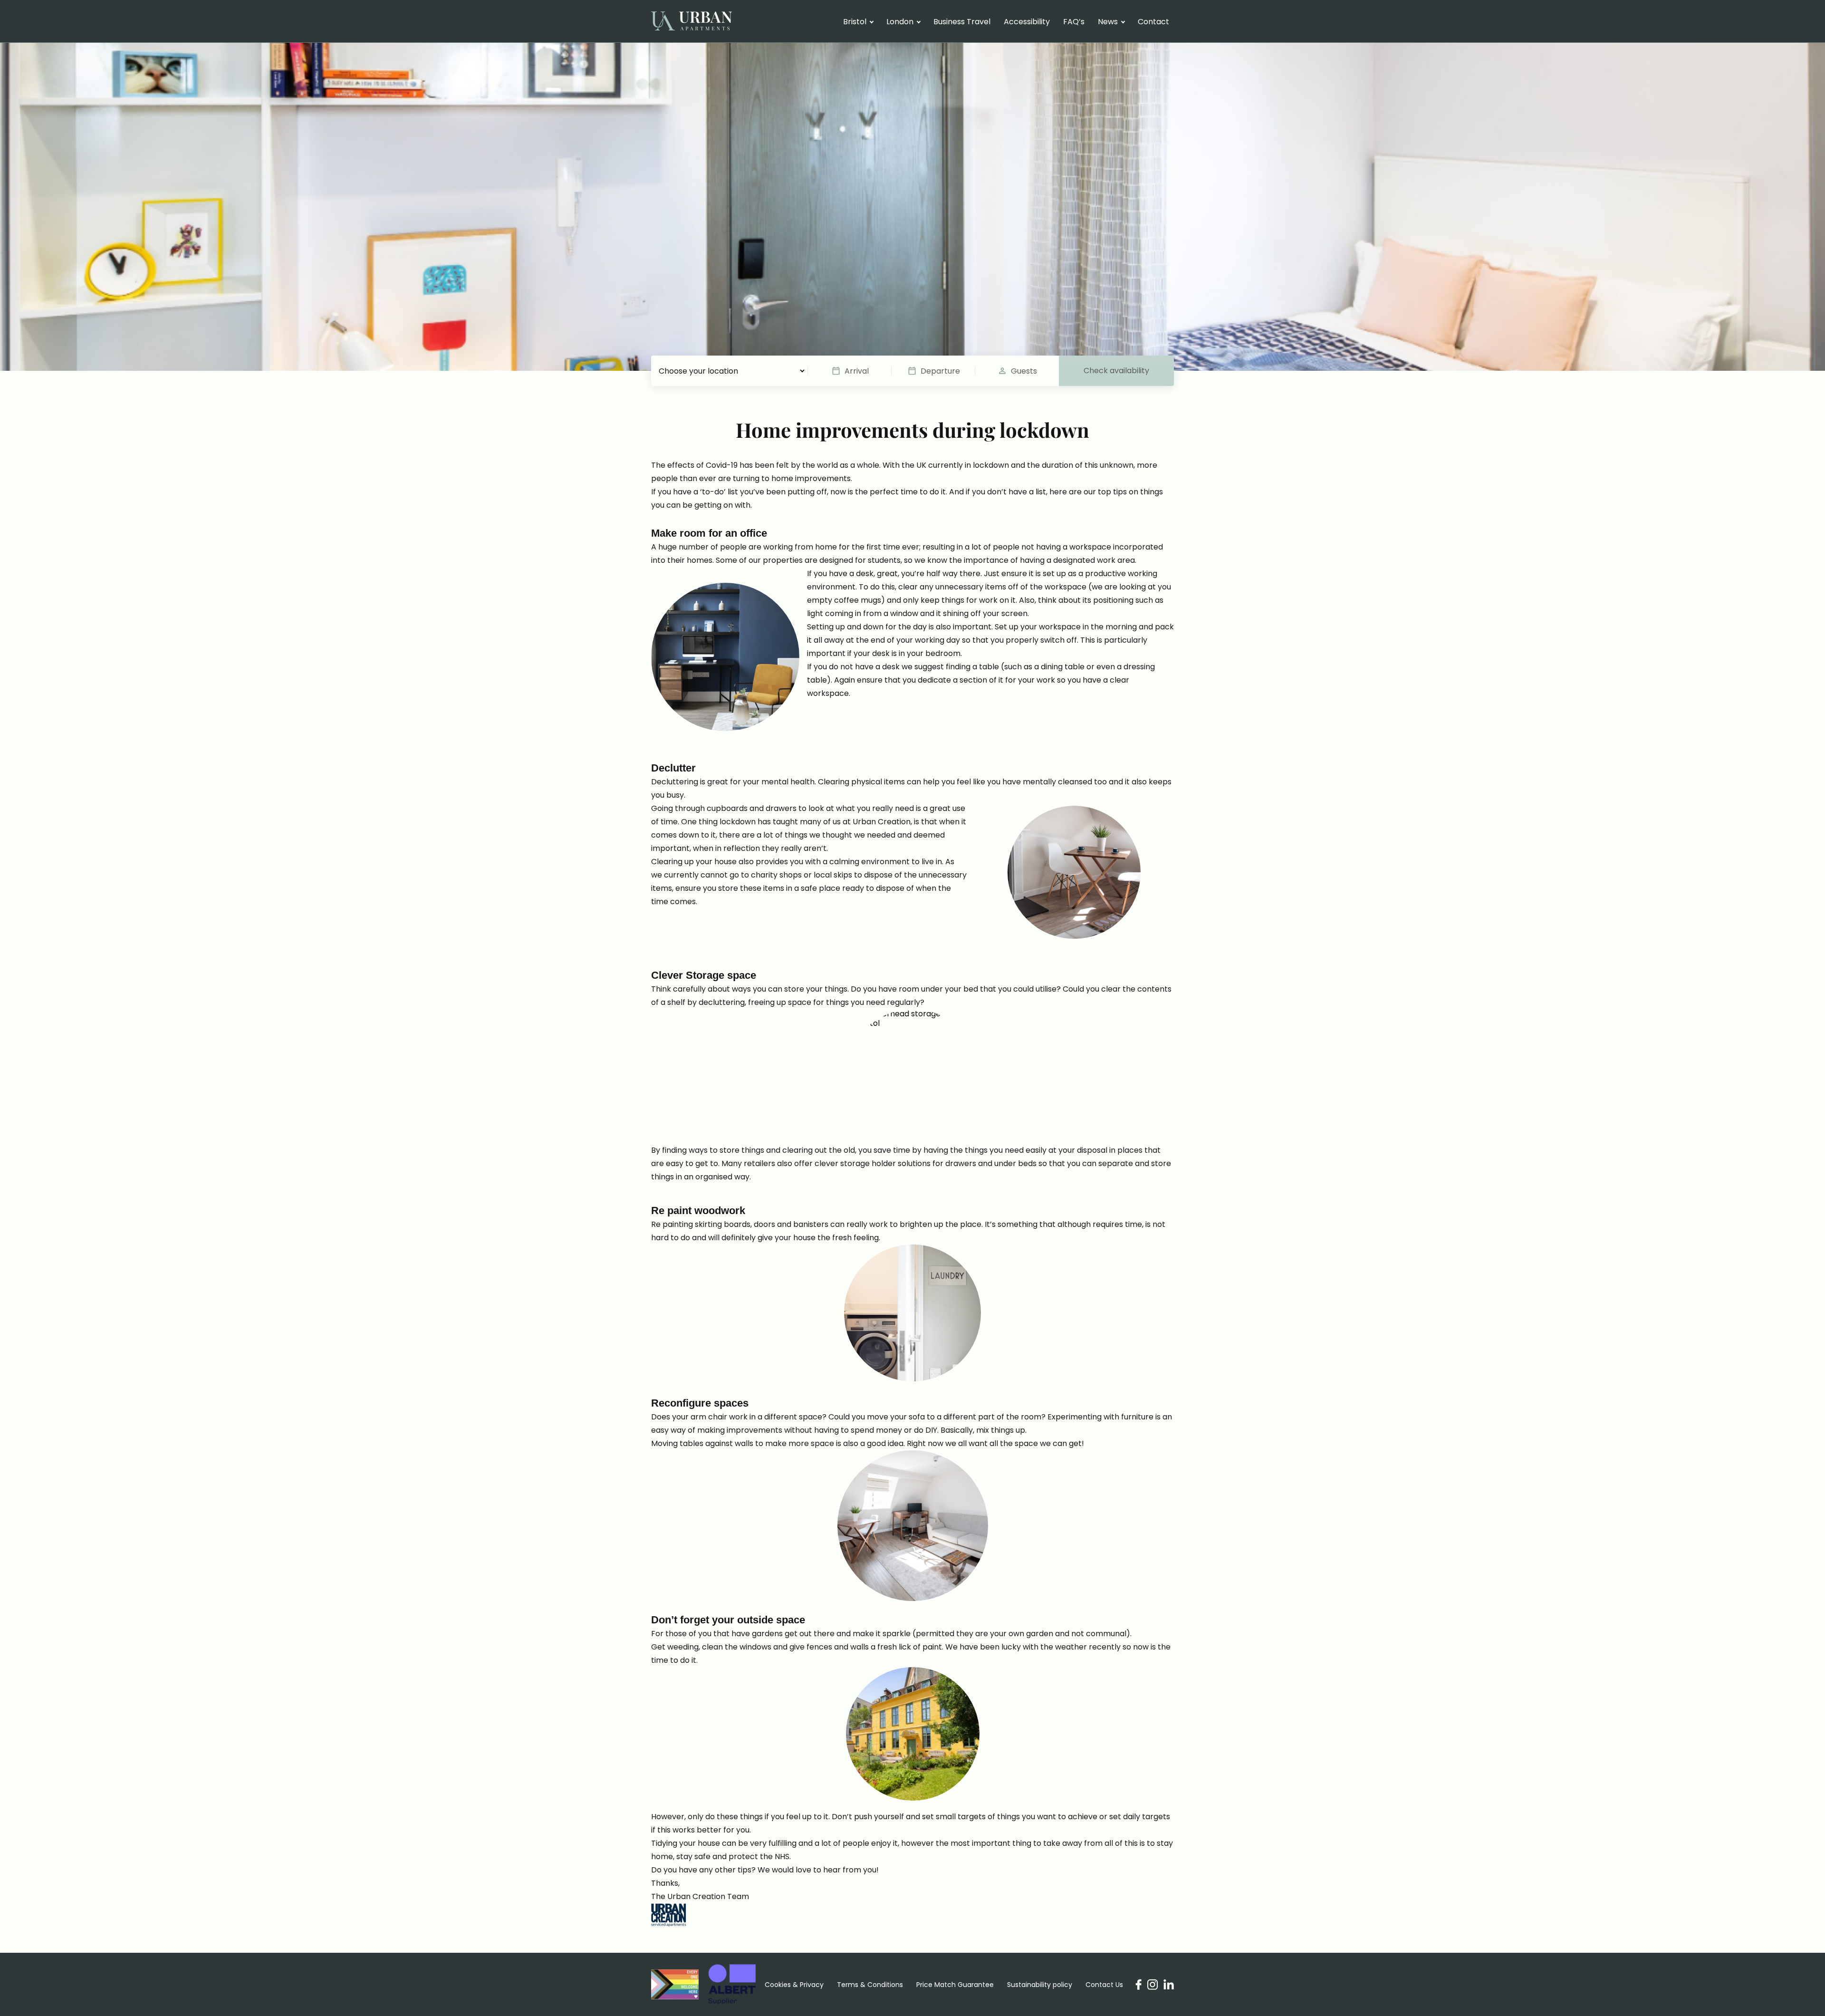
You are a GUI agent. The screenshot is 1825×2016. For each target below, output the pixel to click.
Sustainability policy (1040, 1985)
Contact (1153, 22)
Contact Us (1104, 1985)
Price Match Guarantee (955, 1985)
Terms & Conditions (870, 1985)
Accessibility (1027, 22)
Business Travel (962, 22)
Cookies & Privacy (794, 1985)
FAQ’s (1074, 22)
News (1108, 22)
